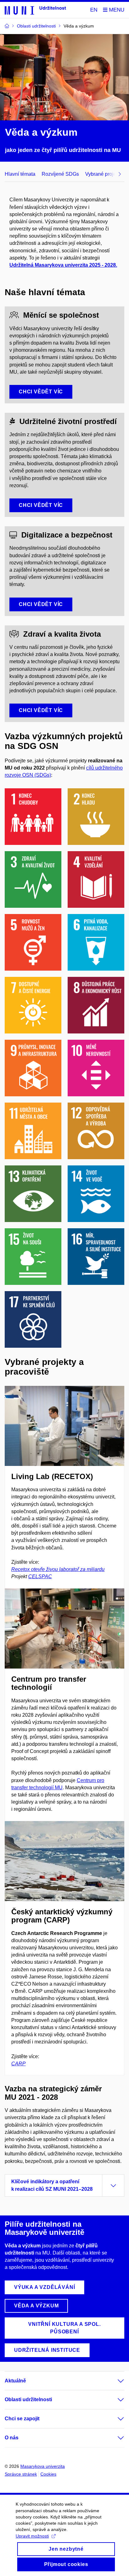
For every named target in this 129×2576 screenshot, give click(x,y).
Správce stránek (21, 2474)
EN (94, 10)
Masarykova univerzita (43, 2466)
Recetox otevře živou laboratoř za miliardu (58, 1569)
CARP (18, 2064)
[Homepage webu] (35, 10)
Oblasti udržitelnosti (28, 2399)
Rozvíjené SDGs (60, 174)
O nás (12, 2438)
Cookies (48, 2474)
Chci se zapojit (22, 2419)
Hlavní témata (20, 174)
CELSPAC (40, 1576)
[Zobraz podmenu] (115, 2381)
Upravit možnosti (32, 2536)
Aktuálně (15, 2381)
